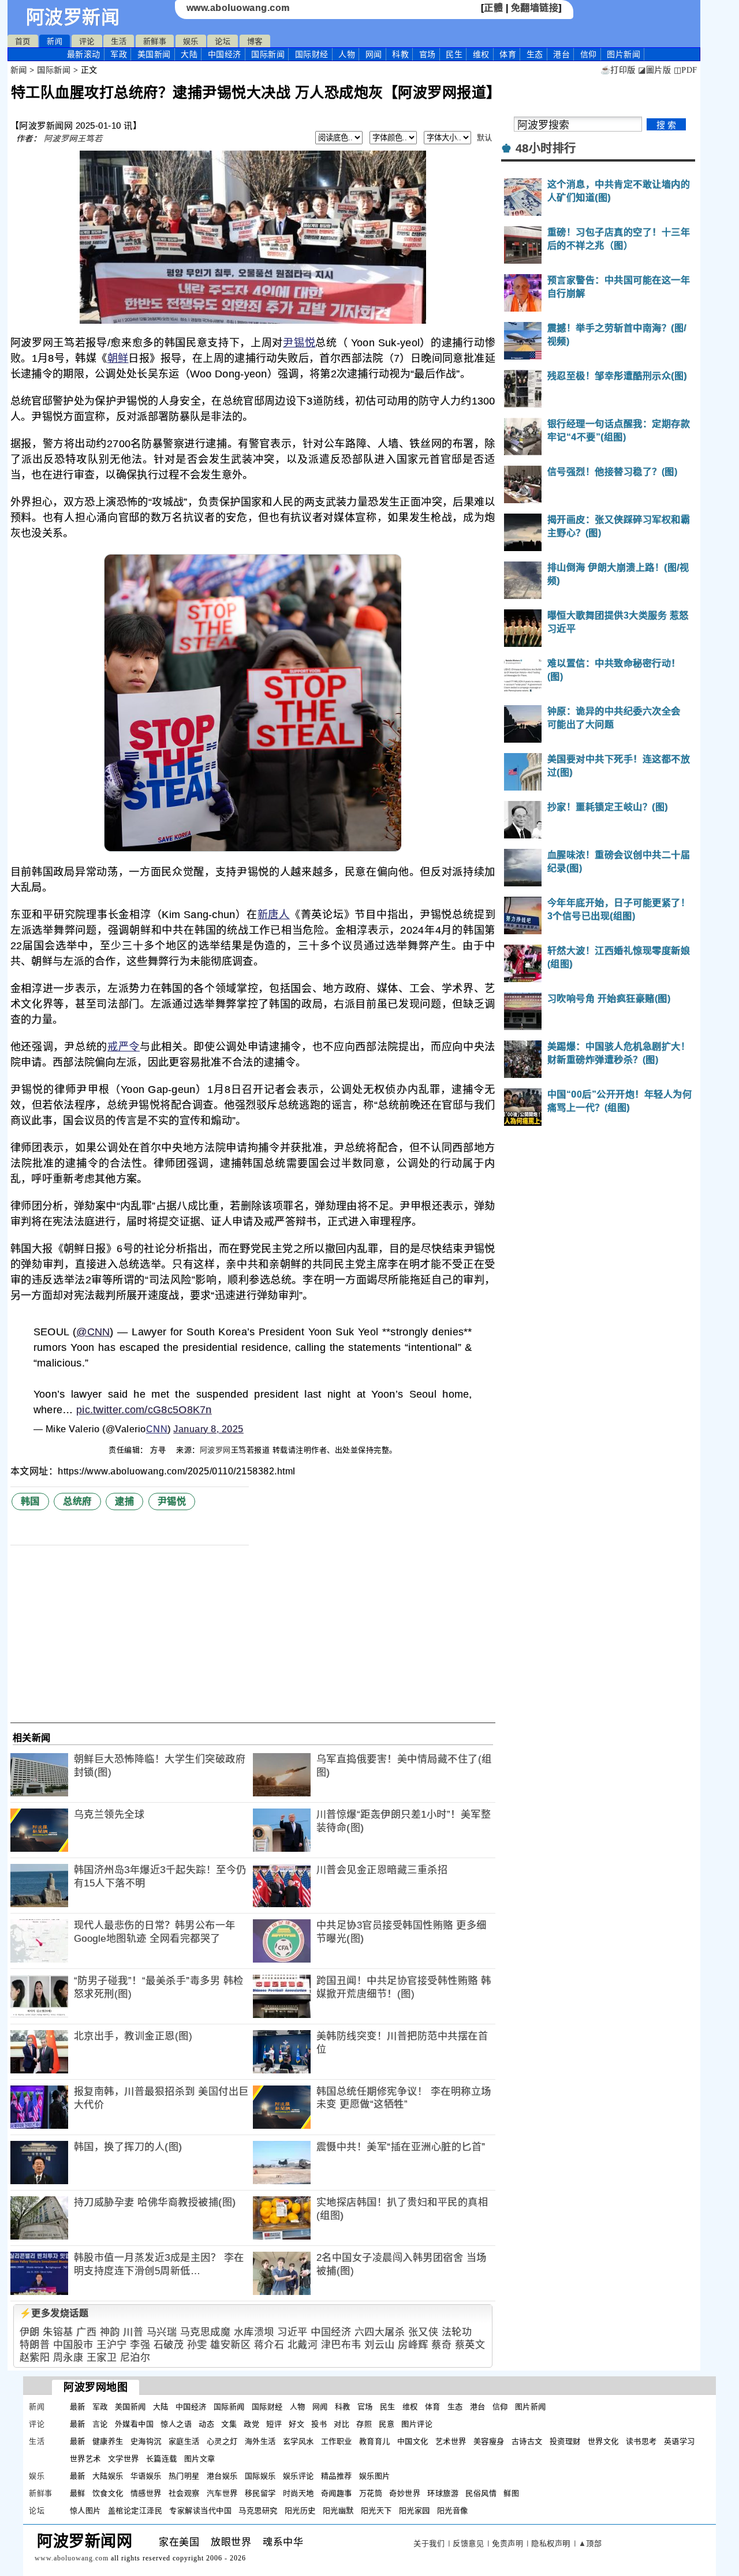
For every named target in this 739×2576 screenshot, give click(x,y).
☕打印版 (618, 70)
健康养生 (108, 2441)
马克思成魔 (206, 2332)
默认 (485, 138)
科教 (400, 54)
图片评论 (417, 2424)
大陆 (189, 54)
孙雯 (197, 2345)
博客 (255, 41)
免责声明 (507, 2543)
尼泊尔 (135, 2358)
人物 (347, 54)
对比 (341, 2424)
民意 (387, 2424)
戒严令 (124, 1047)
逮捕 (124, 1501)
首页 (23, 41)
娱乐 (191, 41)
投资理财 (565, 2441)
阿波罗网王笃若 (73, 138)
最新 (84, 54)
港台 (561, 54)
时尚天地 (298, 2493)
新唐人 (274, 915)
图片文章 (200, 2459)
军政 (119, 54)
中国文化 (413, 2441)
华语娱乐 (146, 2476)
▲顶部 (590, 2543)
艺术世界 (451, 2441)
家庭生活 (184, 2441)
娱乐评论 (298, 2476)
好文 (296, 2424)
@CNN (93, 1332)
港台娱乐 (222, 2476)
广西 (86, 2332)
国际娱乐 (260, 2476)
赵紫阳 (35, 2358)
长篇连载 (162, 2459)
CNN (157, 1429)
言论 (100, 2424)
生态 (535, 54)
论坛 (223, 41)
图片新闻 (531, 2407)
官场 (428, 54)
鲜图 (511, 2493)
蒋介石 (269, 2345)
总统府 (77, 1501)
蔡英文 (470, 2345)
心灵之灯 (222, 2441)
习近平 (292, 2332)
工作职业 (337, 2441)
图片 (624, 54)
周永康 (68, 2358)
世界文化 (603, 2441)
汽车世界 (222, 2493)
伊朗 (30, 2332)
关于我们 (429, 2543)
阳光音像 (453, 2511)
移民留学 (260, 2493)
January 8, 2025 (208, 1429)
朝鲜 (118, 358)
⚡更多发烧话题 (54, 2313)
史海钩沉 (146, 2441)
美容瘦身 (489, 2441)
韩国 (30, 1501)
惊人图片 (85, 2511)
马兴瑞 (162, 2332)
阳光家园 (415, 2511)
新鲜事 (155, 41)
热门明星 (184, 2476)
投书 (319, 2424)
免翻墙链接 (535, 8)
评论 (87, 41)
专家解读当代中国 (200, 2511)
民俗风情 (481, 2493)
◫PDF (686, 70)
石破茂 (169, 2345)
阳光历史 (300, 2511)
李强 (140, 2345)
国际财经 (312, 54)
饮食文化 (108, 2493)
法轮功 (457, 2332)
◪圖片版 (654, 70)
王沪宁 (112, 2345)
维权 (481, 54)
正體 (493, 8)
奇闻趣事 (337, 2493)
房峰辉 (413, 2345)
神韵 (110, 2332)
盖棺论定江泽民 (135, 2511)
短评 (274, 2424)
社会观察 (184, 2493)
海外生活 (260, 2441)
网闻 (374, 54)
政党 (251, 2424)
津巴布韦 (341, 2345)
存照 (364, 2424)
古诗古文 (527, 2441)
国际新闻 (268, 54)
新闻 (55, 41)
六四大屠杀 (380, 2332)
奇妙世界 (405, 2493)
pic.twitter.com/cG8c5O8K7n (144, 1410)
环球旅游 (443, 2493)
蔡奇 (441, 2345)
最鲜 (78, 2493)
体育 (508, 54)
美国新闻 (154, 54)
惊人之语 (176, 2424)
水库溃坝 (254, 2332)
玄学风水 (298, 2441)
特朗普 (35, 2345)
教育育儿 (375, 2441)
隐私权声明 (551, 2543)
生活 (119, 41)
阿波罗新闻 (73, 17)
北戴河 (303, 2345)
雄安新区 (230, 2345)
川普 (133, 2332)
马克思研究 (258, 2511)
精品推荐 (337, 2476)
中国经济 (225, 54)
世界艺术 (85, 2459)
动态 (206, 2424)
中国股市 (73, 2345)
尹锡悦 (299, 343)
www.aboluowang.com (238, 8)
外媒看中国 (135, 2424)
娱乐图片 (375, 2476)
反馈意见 (468, 2543)
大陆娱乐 (108, 2476)
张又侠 (423, 2332)
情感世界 (146, 2493)
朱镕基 (58, 2332)
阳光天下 (376, 2511)
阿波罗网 (215, 1450)
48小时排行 (546, 148)
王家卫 (102, 2358)
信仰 (589, 54)
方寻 (159, 1450)
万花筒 (371, 2493)
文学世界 (124, 2459)
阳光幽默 (338, 2511)
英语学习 (680, 2441)
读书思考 (641, 2441)
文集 (229, 2424)
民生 (454, 54)
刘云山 (380, 2345)
